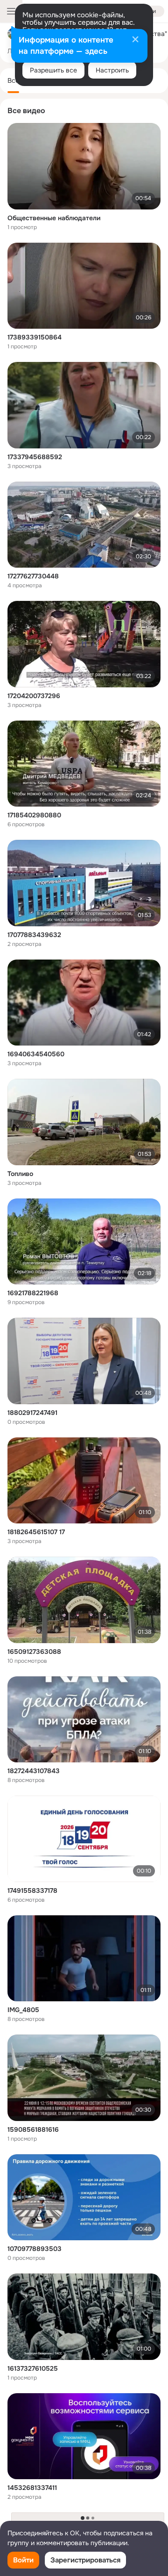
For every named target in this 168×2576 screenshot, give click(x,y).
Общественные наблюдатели (54, 218)
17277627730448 (33, 576)
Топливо (20, 1174)
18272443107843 (34, 1771)
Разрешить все (53, 70)
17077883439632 (34, 935)
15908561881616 (33, 2129)
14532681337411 (32, 2488)
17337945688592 (35, 457)
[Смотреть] (84, 166)
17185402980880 (34, 815)
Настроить (112, 70)
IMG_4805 (23, 2010)
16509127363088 (34, 1652)
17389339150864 (35, 337)
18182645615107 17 (36, 1532)
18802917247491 (32, 1413)
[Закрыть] (135, 40)
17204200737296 (34, 696)
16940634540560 (36, 1054)
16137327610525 (33, 2368)
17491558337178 (32, 1891)
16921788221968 (33, 1293)
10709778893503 (35, 2249)
